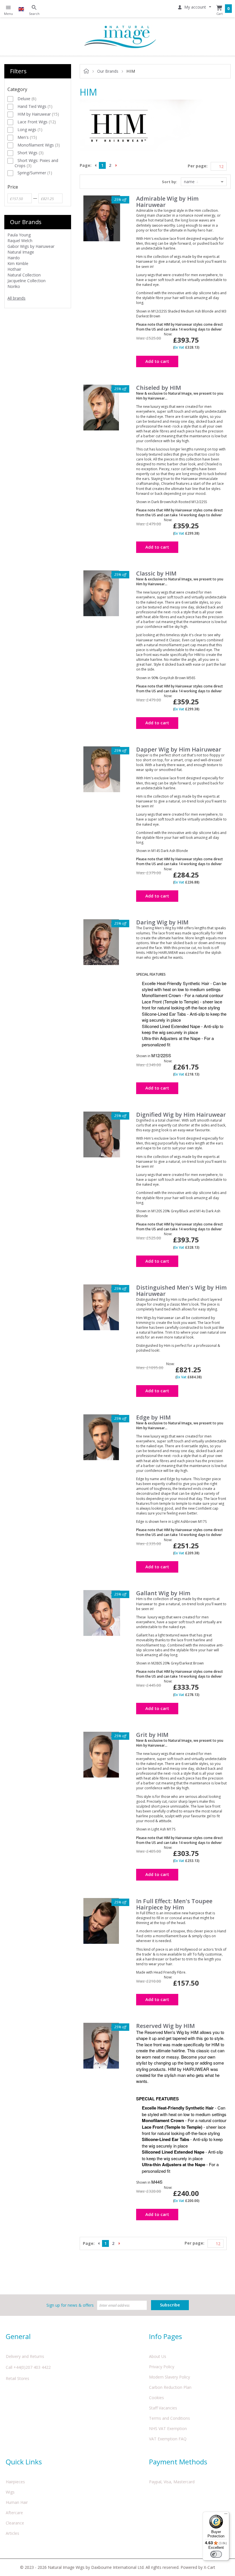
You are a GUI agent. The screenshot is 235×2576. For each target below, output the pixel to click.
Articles (12, 2533)
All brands (16, 298)
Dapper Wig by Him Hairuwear (179, 749)
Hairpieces (15, 2482)
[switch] (216, 2554)
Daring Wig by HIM (162, 922)
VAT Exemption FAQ (168, 2439)
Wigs (10, 2492)
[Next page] (117, 165)
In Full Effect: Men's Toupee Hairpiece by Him (174, 1904)
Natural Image (21, 252)
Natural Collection (24, 275)
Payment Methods (178, 2462)
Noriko (14, 286)
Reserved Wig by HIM (166, 2026)
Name (190, 182)
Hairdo (14, 258)
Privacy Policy (162, 2367)
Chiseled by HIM (159, 388)
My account (195, 7)
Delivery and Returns (25, 2356)
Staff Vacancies (163, 2408)
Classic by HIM (156, 573)
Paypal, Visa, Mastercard (172, 2482)
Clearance (15, 2523)
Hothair (14, 269)
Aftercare (14, 2513)
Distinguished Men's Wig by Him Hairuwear (181, 1291)
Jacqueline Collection (27, 281)
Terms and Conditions (170, 2418)
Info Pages (166, 2336)
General (18, 2336)
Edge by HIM (153, 1417)
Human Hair (17, 2502)
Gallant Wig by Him (163, 1593)
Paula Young (19, 235)
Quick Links (24, 2462)
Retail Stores (17, 2378)
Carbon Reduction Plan (170, 2387)
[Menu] (226, 2515)
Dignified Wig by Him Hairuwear (181, 1115)
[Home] (120, 36)
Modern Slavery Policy (170, 2377)
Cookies (156, 2398)
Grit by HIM (152, 1735)
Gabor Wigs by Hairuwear (31, 246)
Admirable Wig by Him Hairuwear (167, 202)
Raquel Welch (20, 241)
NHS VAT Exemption (168, 2428)
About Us (158, 2356)
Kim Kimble (18, 263)
